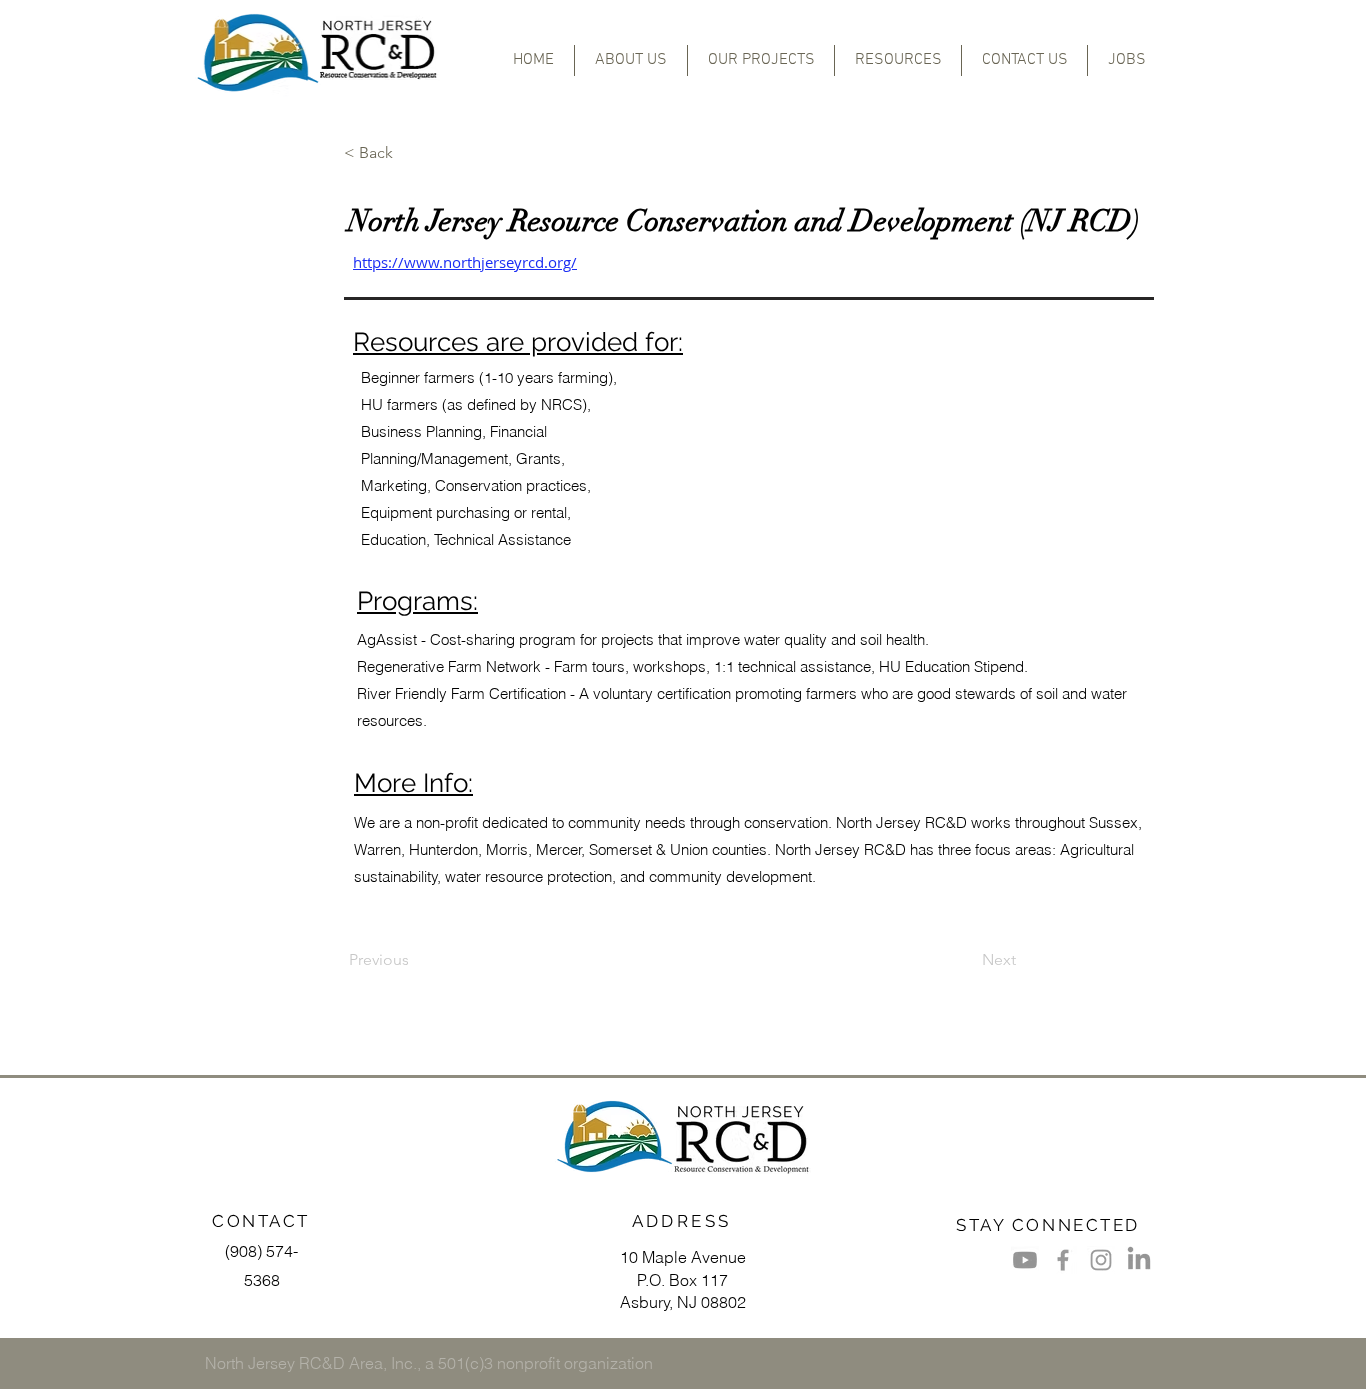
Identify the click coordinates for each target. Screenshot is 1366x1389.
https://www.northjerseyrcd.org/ (465, 262)
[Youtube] (1025, 1260)
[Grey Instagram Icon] (1101, 1260)
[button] (761, 60)
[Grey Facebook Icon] (1063, 1260)
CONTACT (261, 1221)
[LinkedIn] (1139, 1260)
